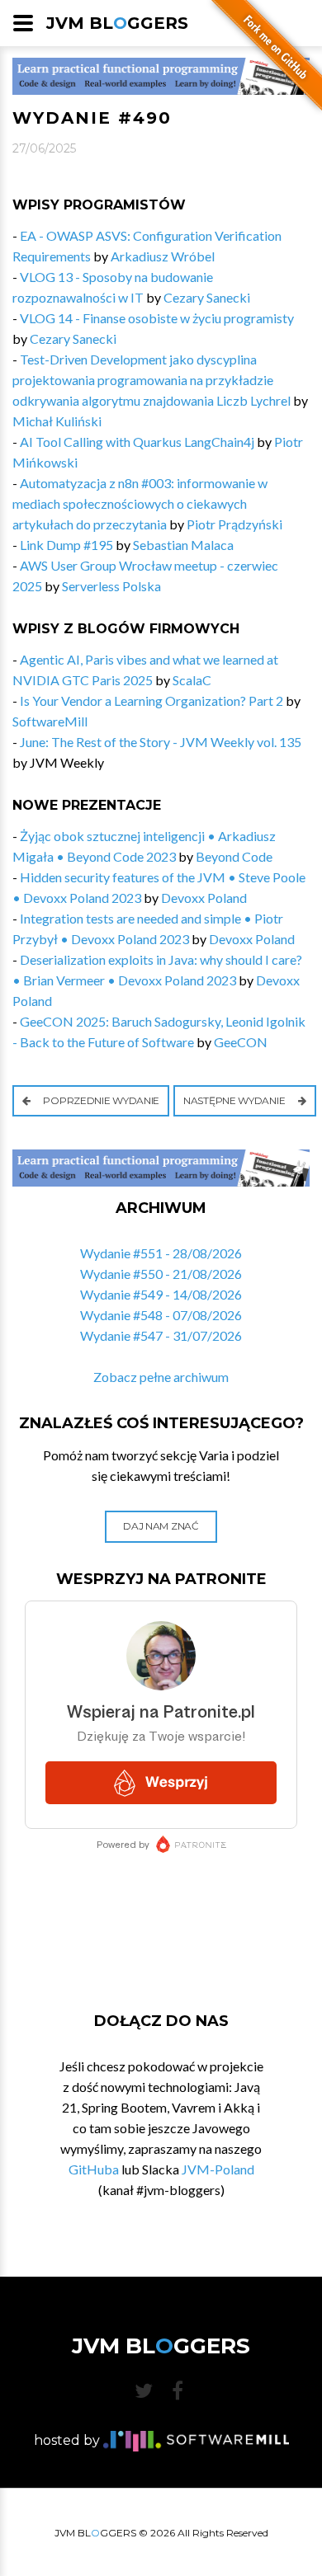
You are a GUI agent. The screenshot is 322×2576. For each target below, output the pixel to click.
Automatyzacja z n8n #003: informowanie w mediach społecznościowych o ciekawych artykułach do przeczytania (140, 503)
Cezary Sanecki (207, 297)
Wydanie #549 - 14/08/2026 (161, 1294)
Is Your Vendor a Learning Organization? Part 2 (152, 700)
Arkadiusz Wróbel (163, 256)
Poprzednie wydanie (100, 1100)
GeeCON (241, 1042)
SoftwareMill (50, 721)
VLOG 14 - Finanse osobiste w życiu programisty (157, 318)
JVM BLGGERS (117, 23)
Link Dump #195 (66, 545)
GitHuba (94, 2169)
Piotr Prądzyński (234, 524)
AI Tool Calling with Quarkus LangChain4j (137, 442)
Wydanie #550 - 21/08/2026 (161, 1274)
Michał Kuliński (57, 421)
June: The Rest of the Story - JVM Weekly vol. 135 (161, 742)
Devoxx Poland (204, 898)
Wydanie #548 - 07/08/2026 (161, 1315)
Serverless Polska (111, 586)
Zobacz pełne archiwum (161, 1377)
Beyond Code (234, 856)
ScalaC (192, 680)
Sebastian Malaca (183, 545)
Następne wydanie (235, 1100)
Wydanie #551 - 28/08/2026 (161, 1253)
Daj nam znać (161, 1526)
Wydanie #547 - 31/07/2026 (161, 1335)
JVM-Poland (218, 2169)
